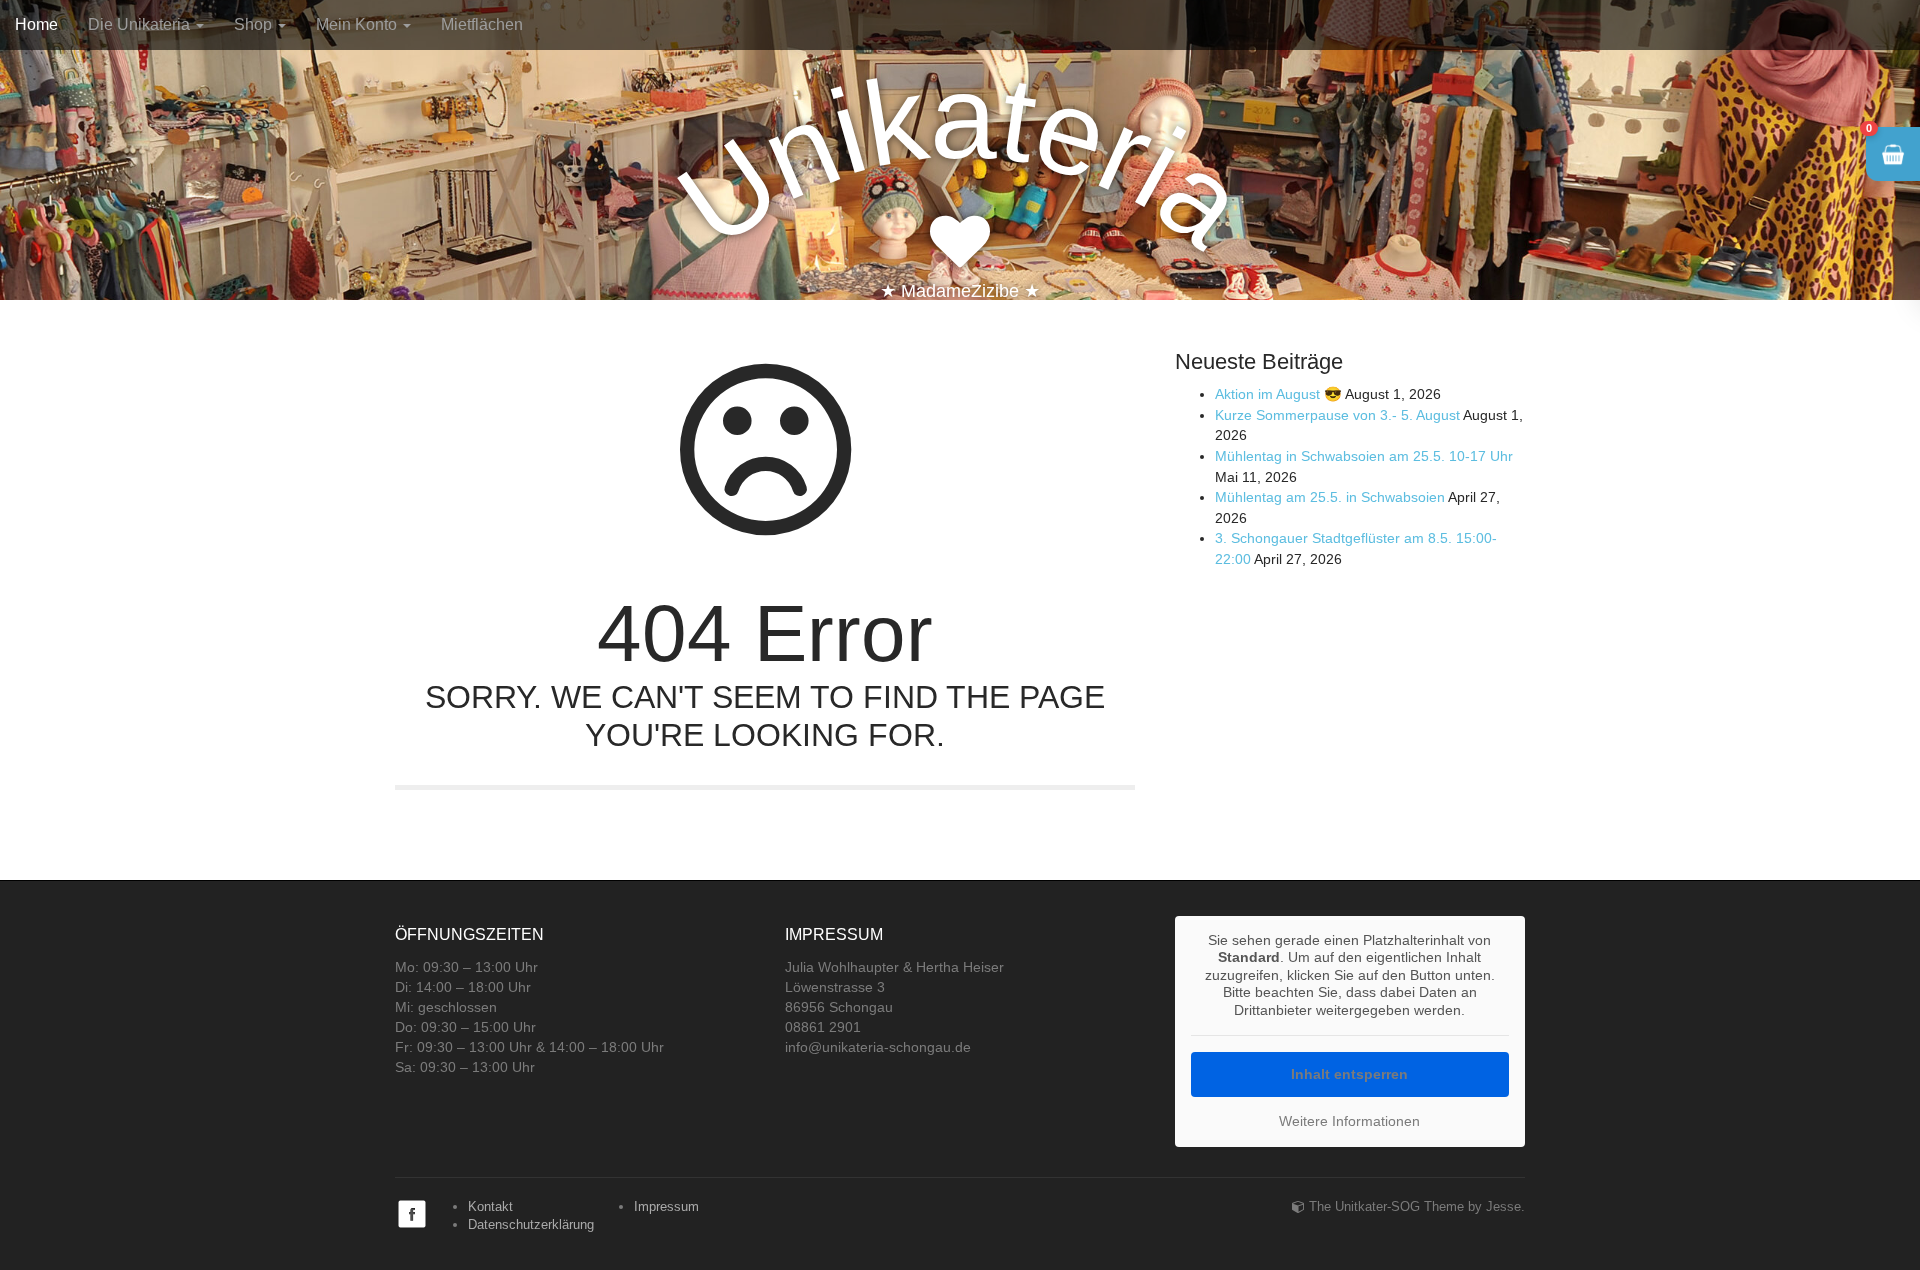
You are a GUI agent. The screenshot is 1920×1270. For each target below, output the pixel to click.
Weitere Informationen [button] (1349, 1121)
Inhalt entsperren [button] (1349, 1074)
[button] (1893, 154)
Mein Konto (358, 24)
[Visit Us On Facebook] (411, 1212)
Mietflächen (482, 24)
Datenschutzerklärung (531, 1224)
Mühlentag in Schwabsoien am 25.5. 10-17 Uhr (1364, 456)
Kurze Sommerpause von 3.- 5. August (1337, 415)
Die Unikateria (141, 24)
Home (36, 24)
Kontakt (490, 1206)
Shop (255, 24)
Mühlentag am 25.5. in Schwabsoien (1330, 497)
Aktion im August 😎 (1278, 394)
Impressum (666, 1206)
